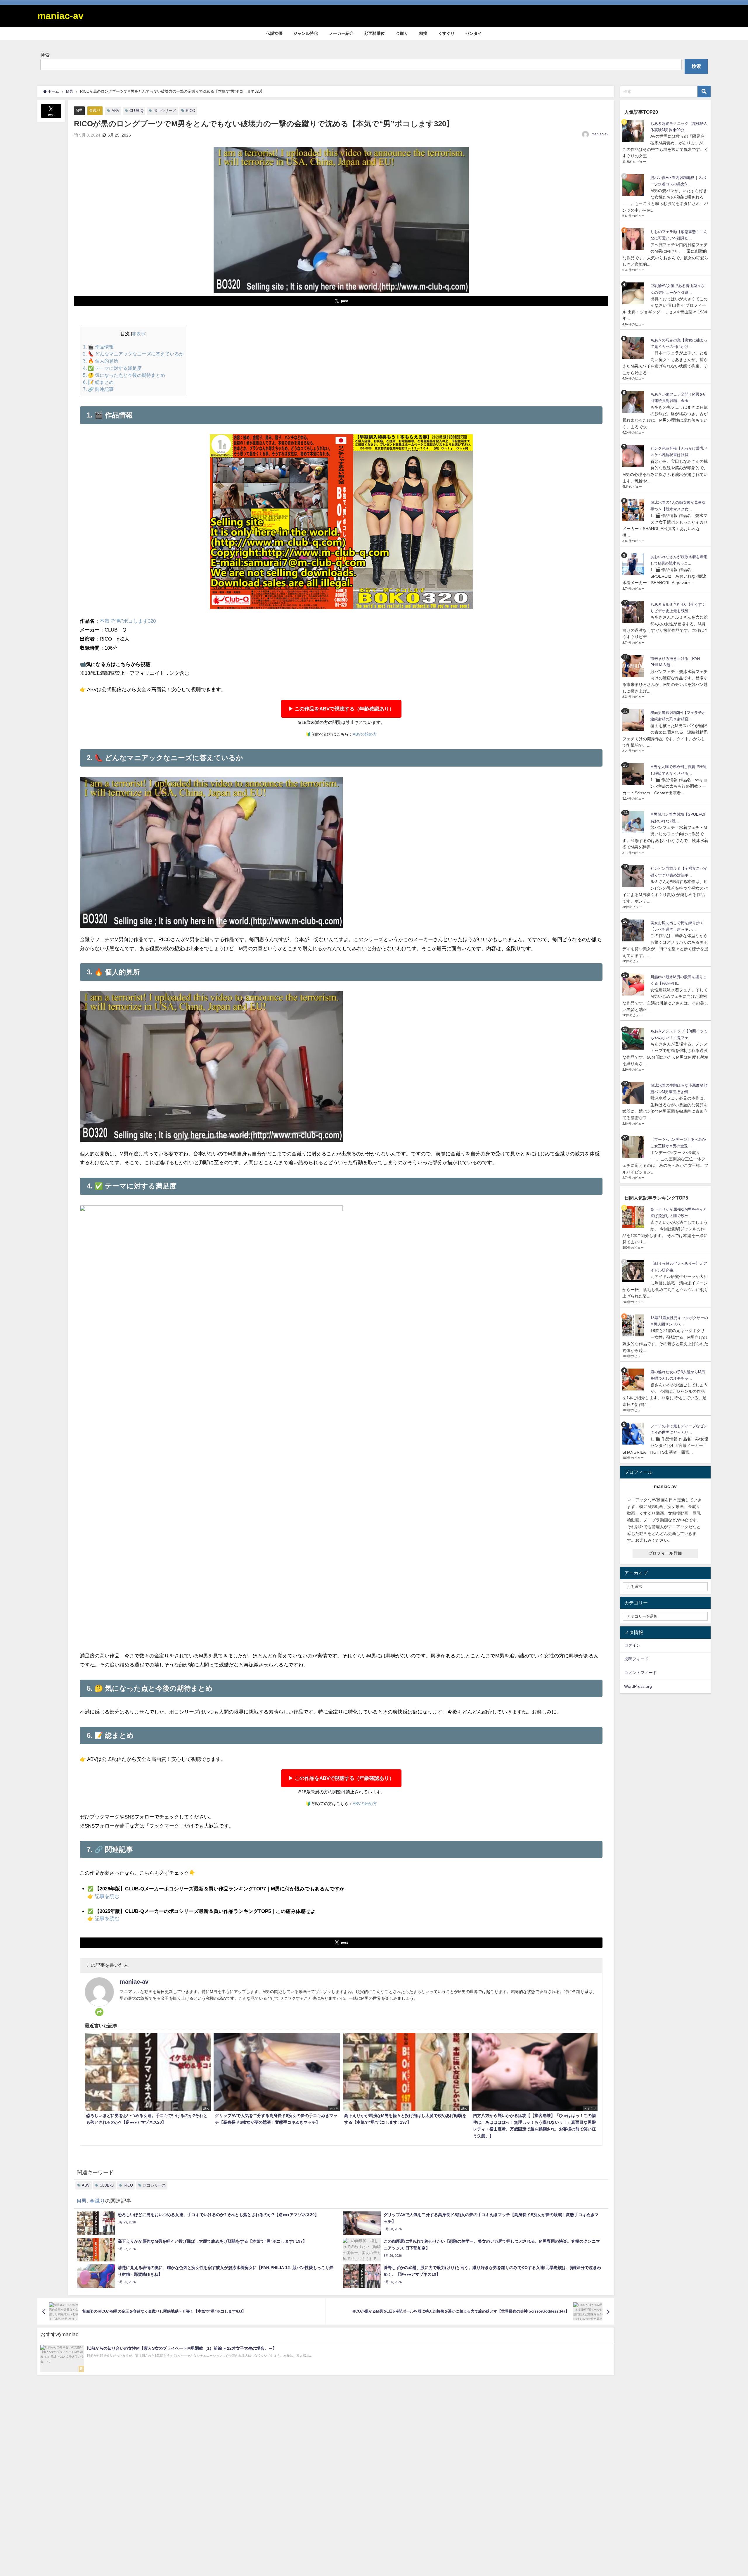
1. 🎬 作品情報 (98, 347)
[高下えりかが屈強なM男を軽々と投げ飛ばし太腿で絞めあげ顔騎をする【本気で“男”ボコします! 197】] (634, 1217)
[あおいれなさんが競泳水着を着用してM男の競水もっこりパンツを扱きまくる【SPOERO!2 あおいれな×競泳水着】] (634, 564)
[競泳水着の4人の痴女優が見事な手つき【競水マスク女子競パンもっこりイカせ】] (634, 510)
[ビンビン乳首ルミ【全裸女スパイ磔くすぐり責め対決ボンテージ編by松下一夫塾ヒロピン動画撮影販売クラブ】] (634, 876)
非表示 (139, 334)
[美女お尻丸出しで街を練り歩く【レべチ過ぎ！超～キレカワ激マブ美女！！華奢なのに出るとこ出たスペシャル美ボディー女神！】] (634, 930)
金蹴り (402, 33)
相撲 (423, 33)
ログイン (632, 1645)
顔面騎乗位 (375, 33)
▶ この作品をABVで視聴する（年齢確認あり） (341, 709)
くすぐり (446, 33)
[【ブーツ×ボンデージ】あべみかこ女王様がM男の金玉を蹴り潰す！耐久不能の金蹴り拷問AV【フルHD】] (634, 1147)
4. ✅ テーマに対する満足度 (112, 368)
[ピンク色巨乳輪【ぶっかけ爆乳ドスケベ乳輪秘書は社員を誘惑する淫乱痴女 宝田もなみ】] (634, 456)
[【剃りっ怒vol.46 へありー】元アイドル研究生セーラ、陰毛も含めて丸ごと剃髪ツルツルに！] (634, 1271)
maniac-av (600, 134)
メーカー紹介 (341, 33)
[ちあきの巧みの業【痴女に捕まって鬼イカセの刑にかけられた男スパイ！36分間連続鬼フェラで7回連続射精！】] (634, 348)
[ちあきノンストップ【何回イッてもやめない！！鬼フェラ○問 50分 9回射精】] (634, 1039)
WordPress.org (638, 1686)
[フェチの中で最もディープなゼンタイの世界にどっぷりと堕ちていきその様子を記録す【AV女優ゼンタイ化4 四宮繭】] (634, 1434)
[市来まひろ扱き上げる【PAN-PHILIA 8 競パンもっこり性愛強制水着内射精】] (634, 666)
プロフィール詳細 (665, 1553)
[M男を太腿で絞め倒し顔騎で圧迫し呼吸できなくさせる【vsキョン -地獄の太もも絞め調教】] (634, 774)
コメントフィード (640, 1673)
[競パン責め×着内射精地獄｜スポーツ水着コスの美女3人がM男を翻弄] (634, 185)
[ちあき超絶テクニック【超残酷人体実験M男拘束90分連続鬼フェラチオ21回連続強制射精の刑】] (634, 131)
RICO (191, 111)
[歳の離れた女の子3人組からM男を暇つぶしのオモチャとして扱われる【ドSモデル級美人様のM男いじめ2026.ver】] (634, 1380)
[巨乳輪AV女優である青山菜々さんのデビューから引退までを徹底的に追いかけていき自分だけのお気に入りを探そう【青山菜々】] (634, 293)
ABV (116, 111)
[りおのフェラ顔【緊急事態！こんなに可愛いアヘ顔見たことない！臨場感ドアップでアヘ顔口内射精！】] (634, 239)
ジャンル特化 (306, 33)
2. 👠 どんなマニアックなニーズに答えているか (133, 354)
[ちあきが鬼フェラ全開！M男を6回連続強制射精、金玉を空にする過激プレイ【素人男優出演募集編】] (634, 402)
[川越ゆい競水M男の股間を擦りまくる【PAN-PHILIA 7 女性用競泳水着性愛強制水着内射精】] (634, 985)
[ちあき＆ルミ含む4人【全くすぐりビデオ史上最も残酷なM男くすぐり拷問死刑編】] (634, 612)
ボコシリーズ (165, 111)
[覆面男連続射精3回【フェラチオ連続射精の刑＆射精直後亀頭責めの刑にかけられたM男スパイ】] (634, 720)
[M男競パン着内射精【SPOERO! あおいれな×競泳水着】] (634, 822)
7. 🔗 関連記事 (98, 389)
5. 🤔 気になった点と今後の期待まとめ (124, 375)
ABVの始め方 (365, 734)
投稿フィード (636, 1659)
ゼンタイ (474, 33)
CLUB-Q (136, 111)
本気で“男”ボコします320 (128, 621)
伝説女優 (274, 33)
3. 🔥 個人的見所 (101, 361)
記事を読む (107, 1896)
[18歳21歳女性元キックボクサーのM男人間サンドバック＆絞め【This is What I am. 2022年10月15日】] (634, 1325)
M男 (79, 110)
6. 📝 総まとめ (98, 382)
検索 (45, 55)
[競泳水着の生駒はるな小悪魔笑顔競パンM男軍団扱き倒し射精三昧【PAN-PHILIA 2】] (634, 1093)
